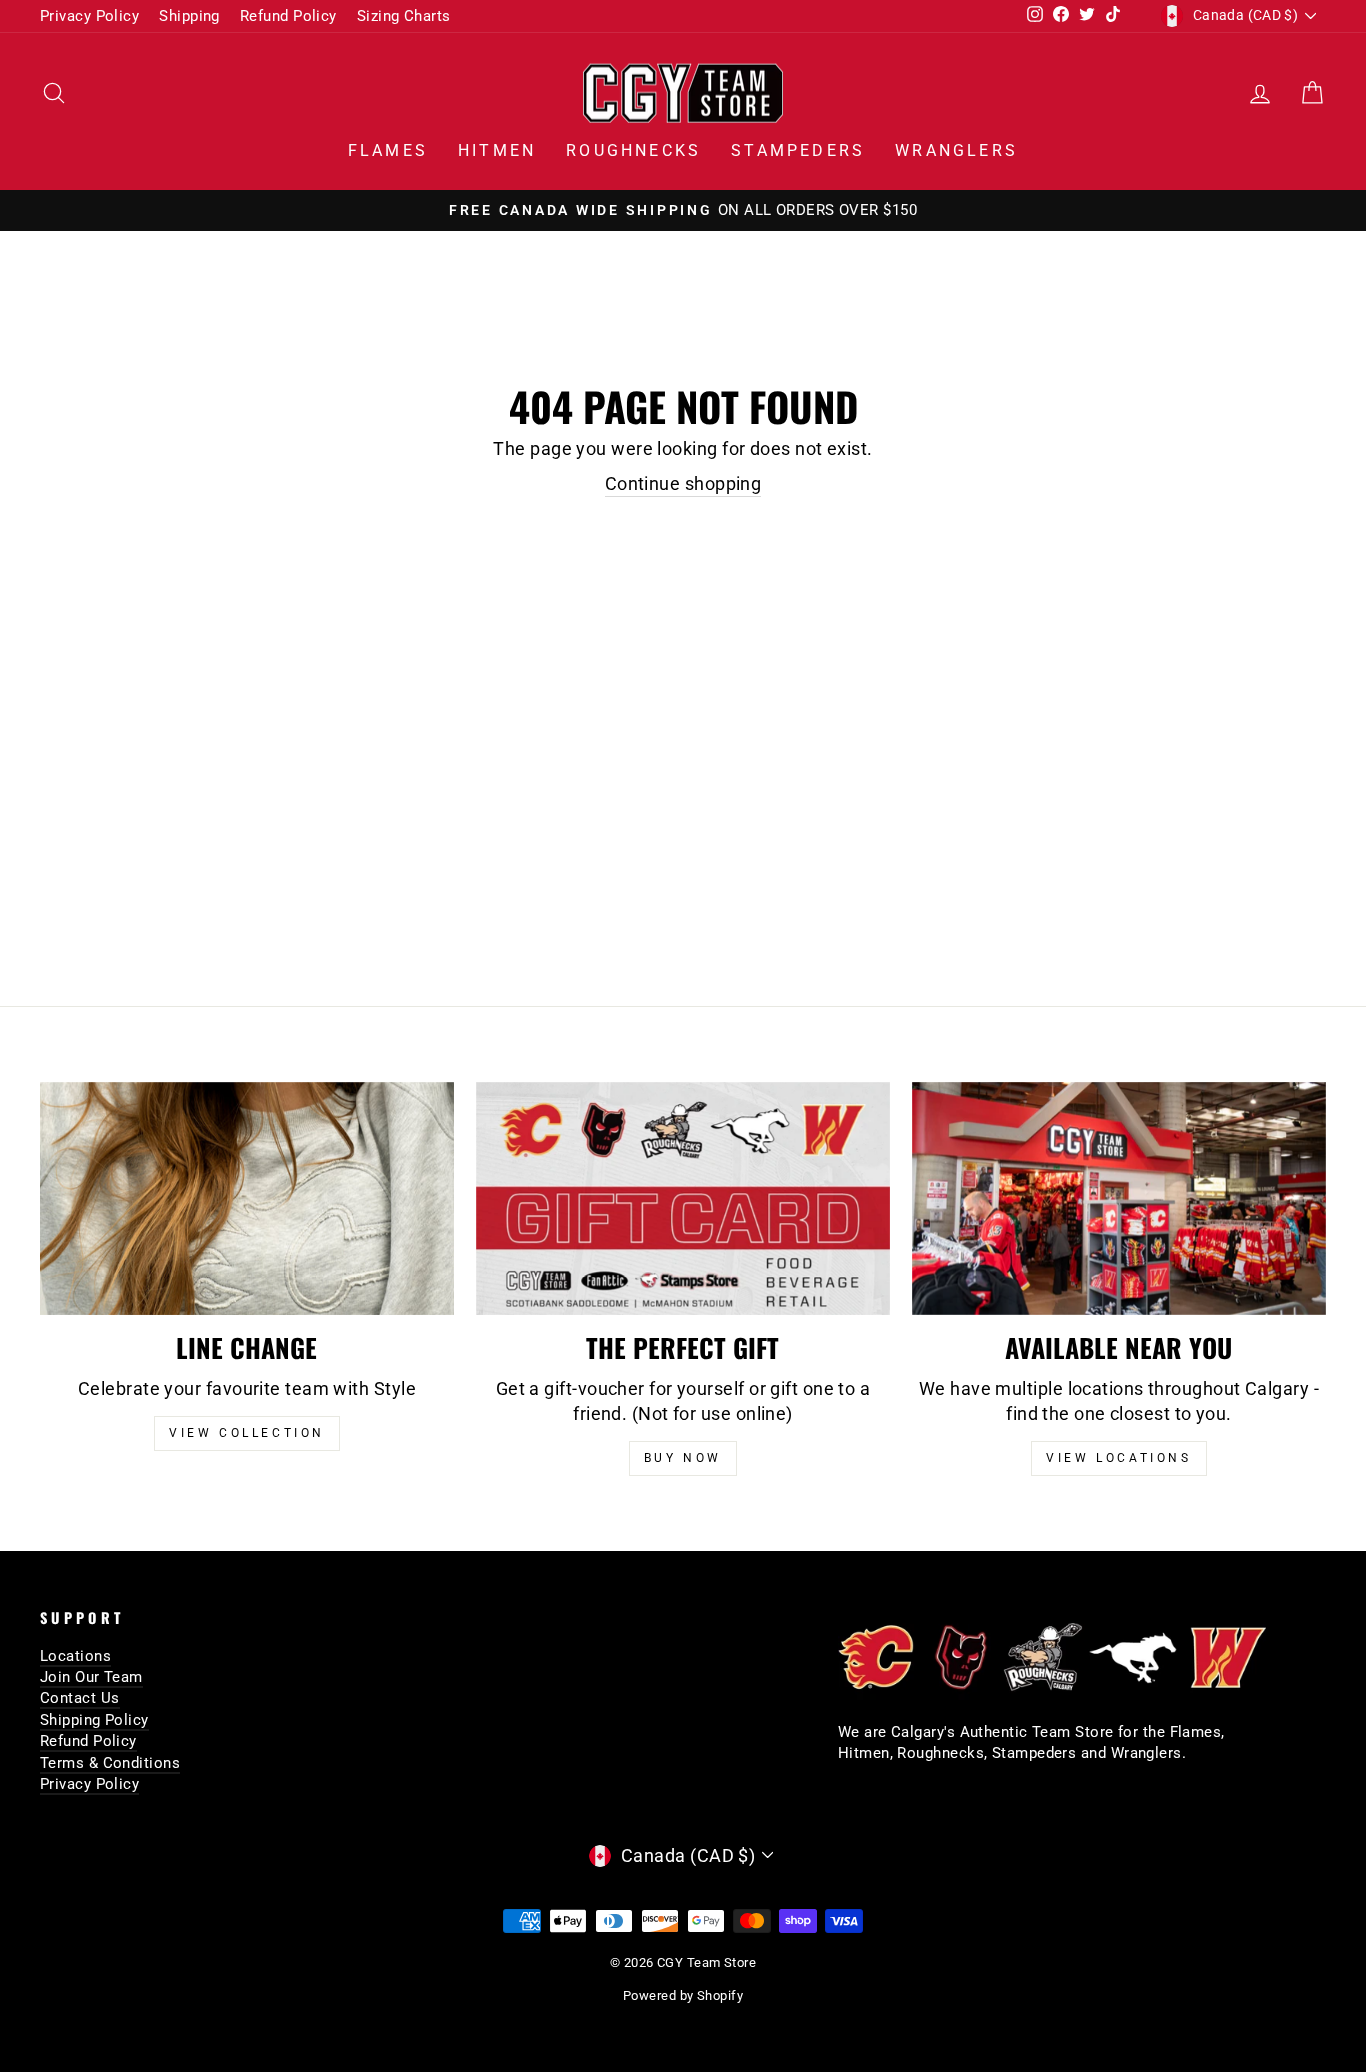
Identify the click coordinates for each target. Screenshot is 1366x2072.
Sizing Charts (404, 16)
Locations (75, 1656)
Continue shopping (683, 483)
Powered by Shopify (683, 1995)
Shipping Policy (94, 1720)
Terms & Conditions (110, 1763)
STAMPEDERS (798, 150)
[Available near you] (1119, 1198)
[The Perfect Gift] (683, 1198)
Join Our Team (91, 1677)
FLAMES (388, 150)
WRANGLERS (956, 150)
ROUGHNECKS (633, 150)
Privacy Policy (89, 16)
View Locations (1118, 1458)
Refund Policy (288, 16)
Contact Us (80, 1698)
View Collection (247, 1433)
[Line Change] (247, 1198)
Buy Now (683, 1458)
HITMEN (497, 150)
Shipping (189, 16)
